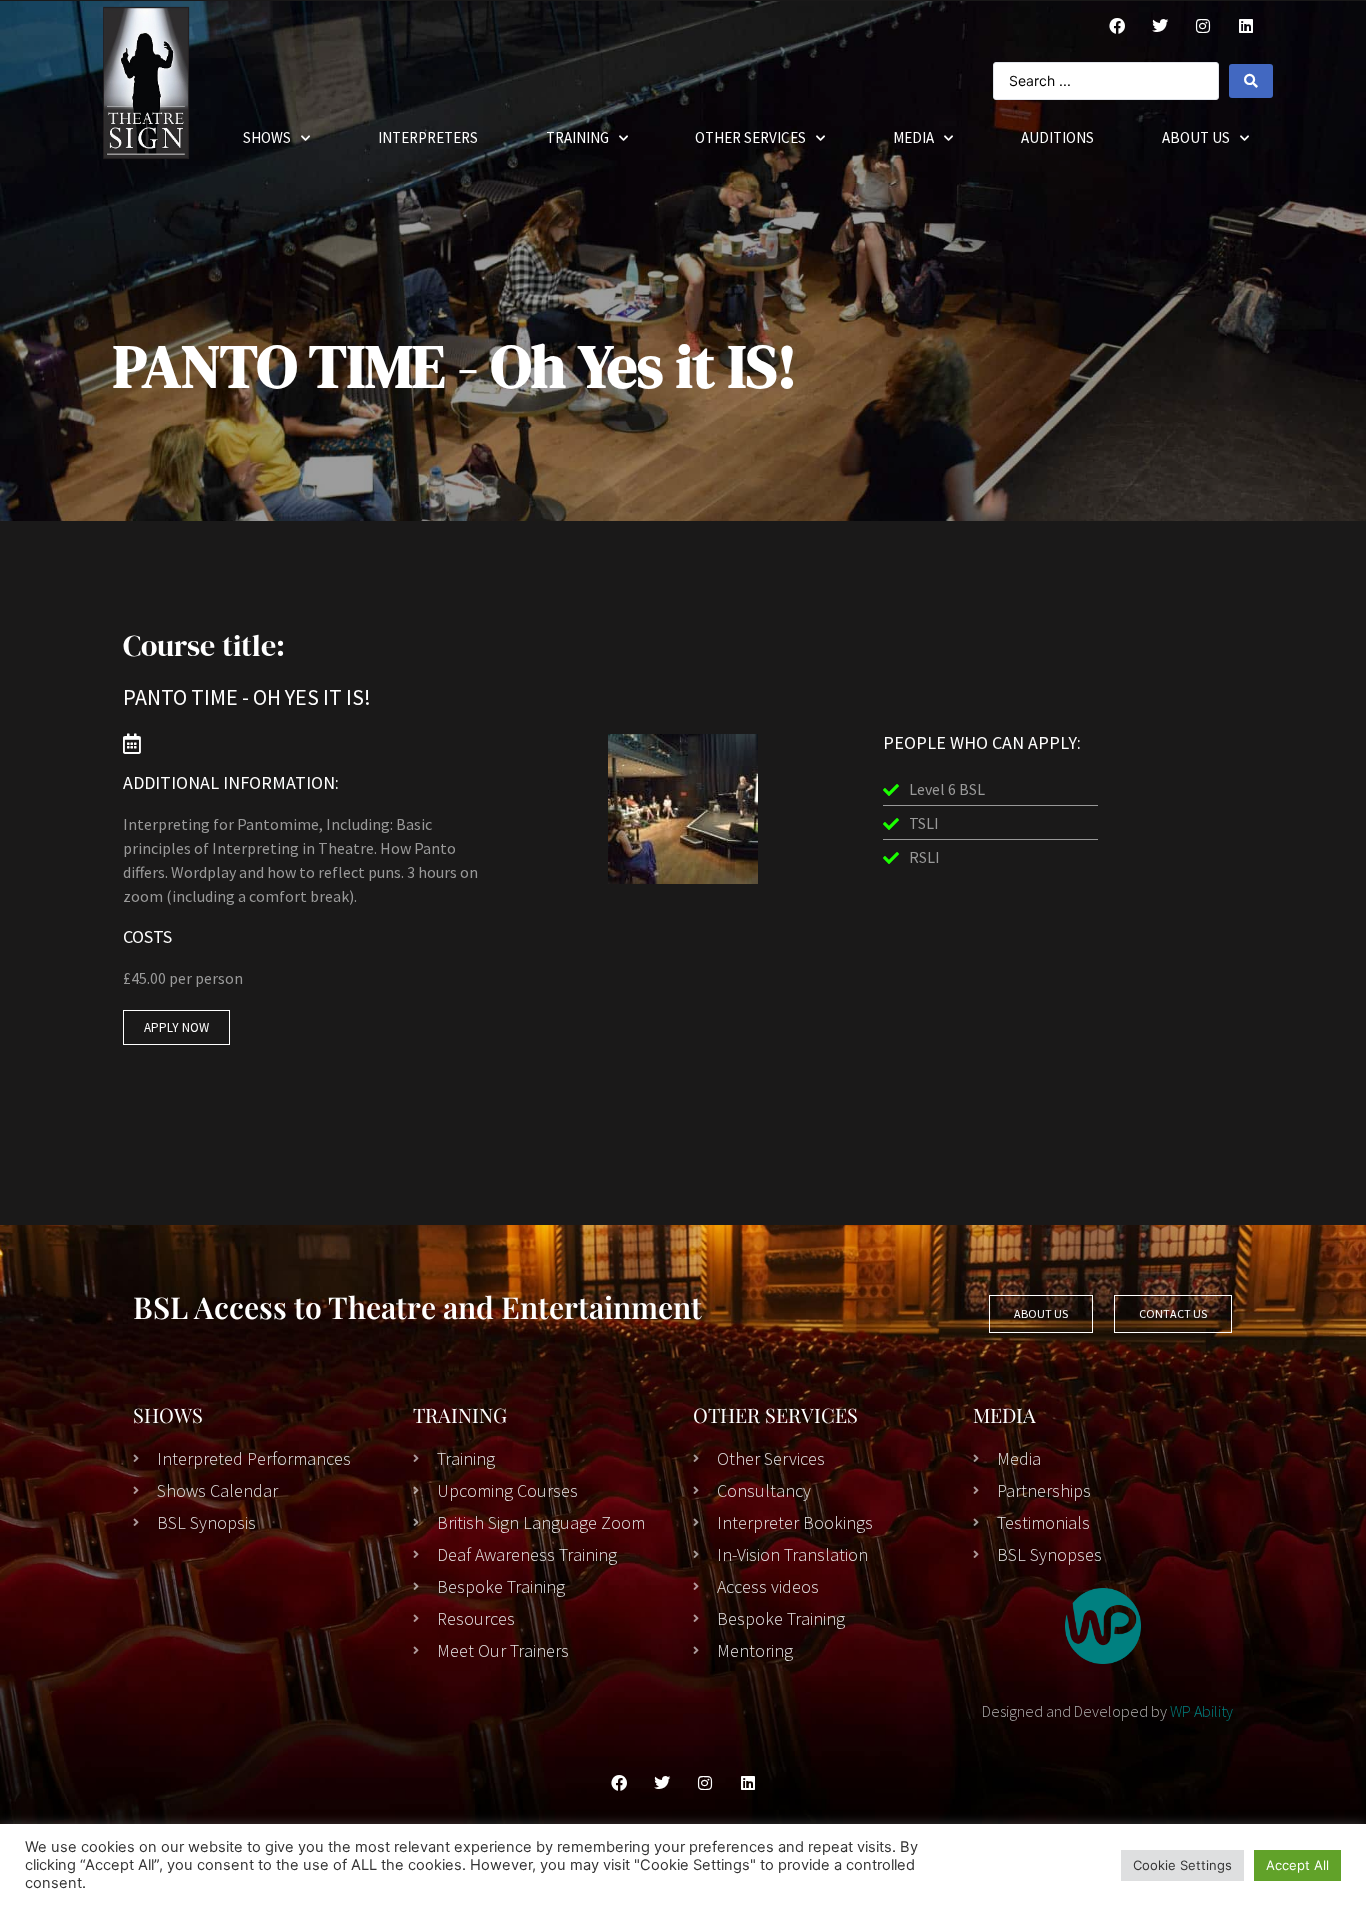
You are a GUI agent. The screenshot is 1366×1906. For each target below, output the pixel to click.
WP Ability (1201, 1711)
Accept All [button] (1297, 1865)
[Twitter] (1160, 26)
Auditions (1057, 137)
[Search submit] (1251, 81)
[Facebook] (1117, 26)
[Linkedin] (748, 1783)
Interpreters (428, 137)
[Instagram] (1203, 26)
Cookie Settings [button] (1182, 1865)
